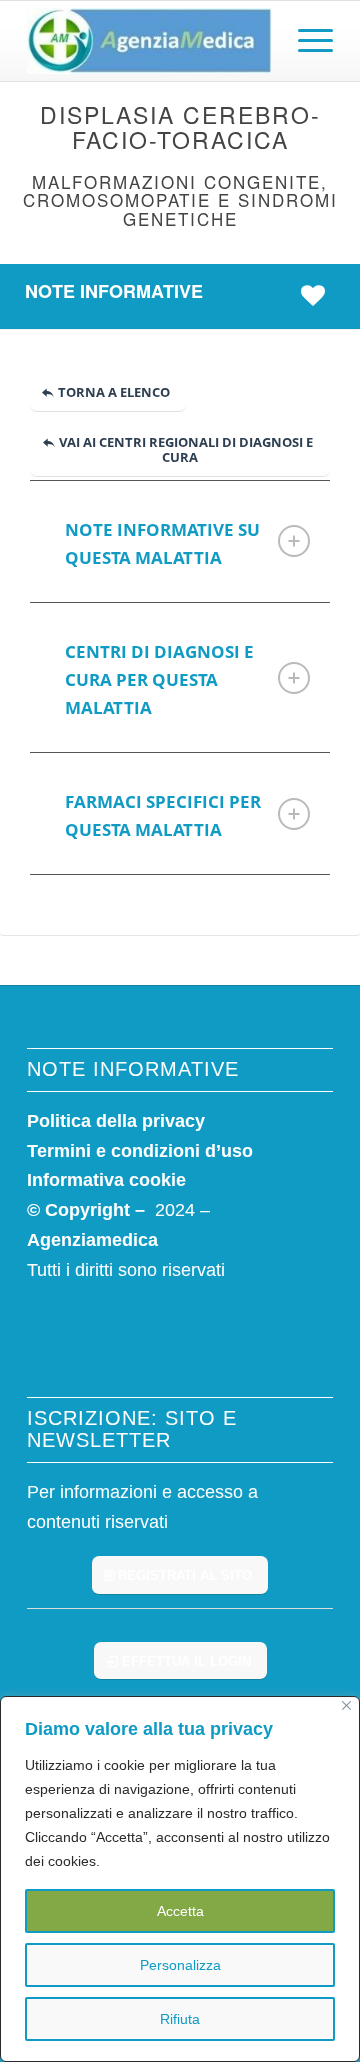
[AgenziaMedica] (149, 41)
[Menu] (305, 41)
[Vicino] (346, 1705)
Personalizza (180, 1965)
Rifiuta (180, 2019)
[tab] (180, 541)
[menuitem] (305, 41)
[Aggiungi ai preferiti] (318, 296)
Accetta (180, 1911)
